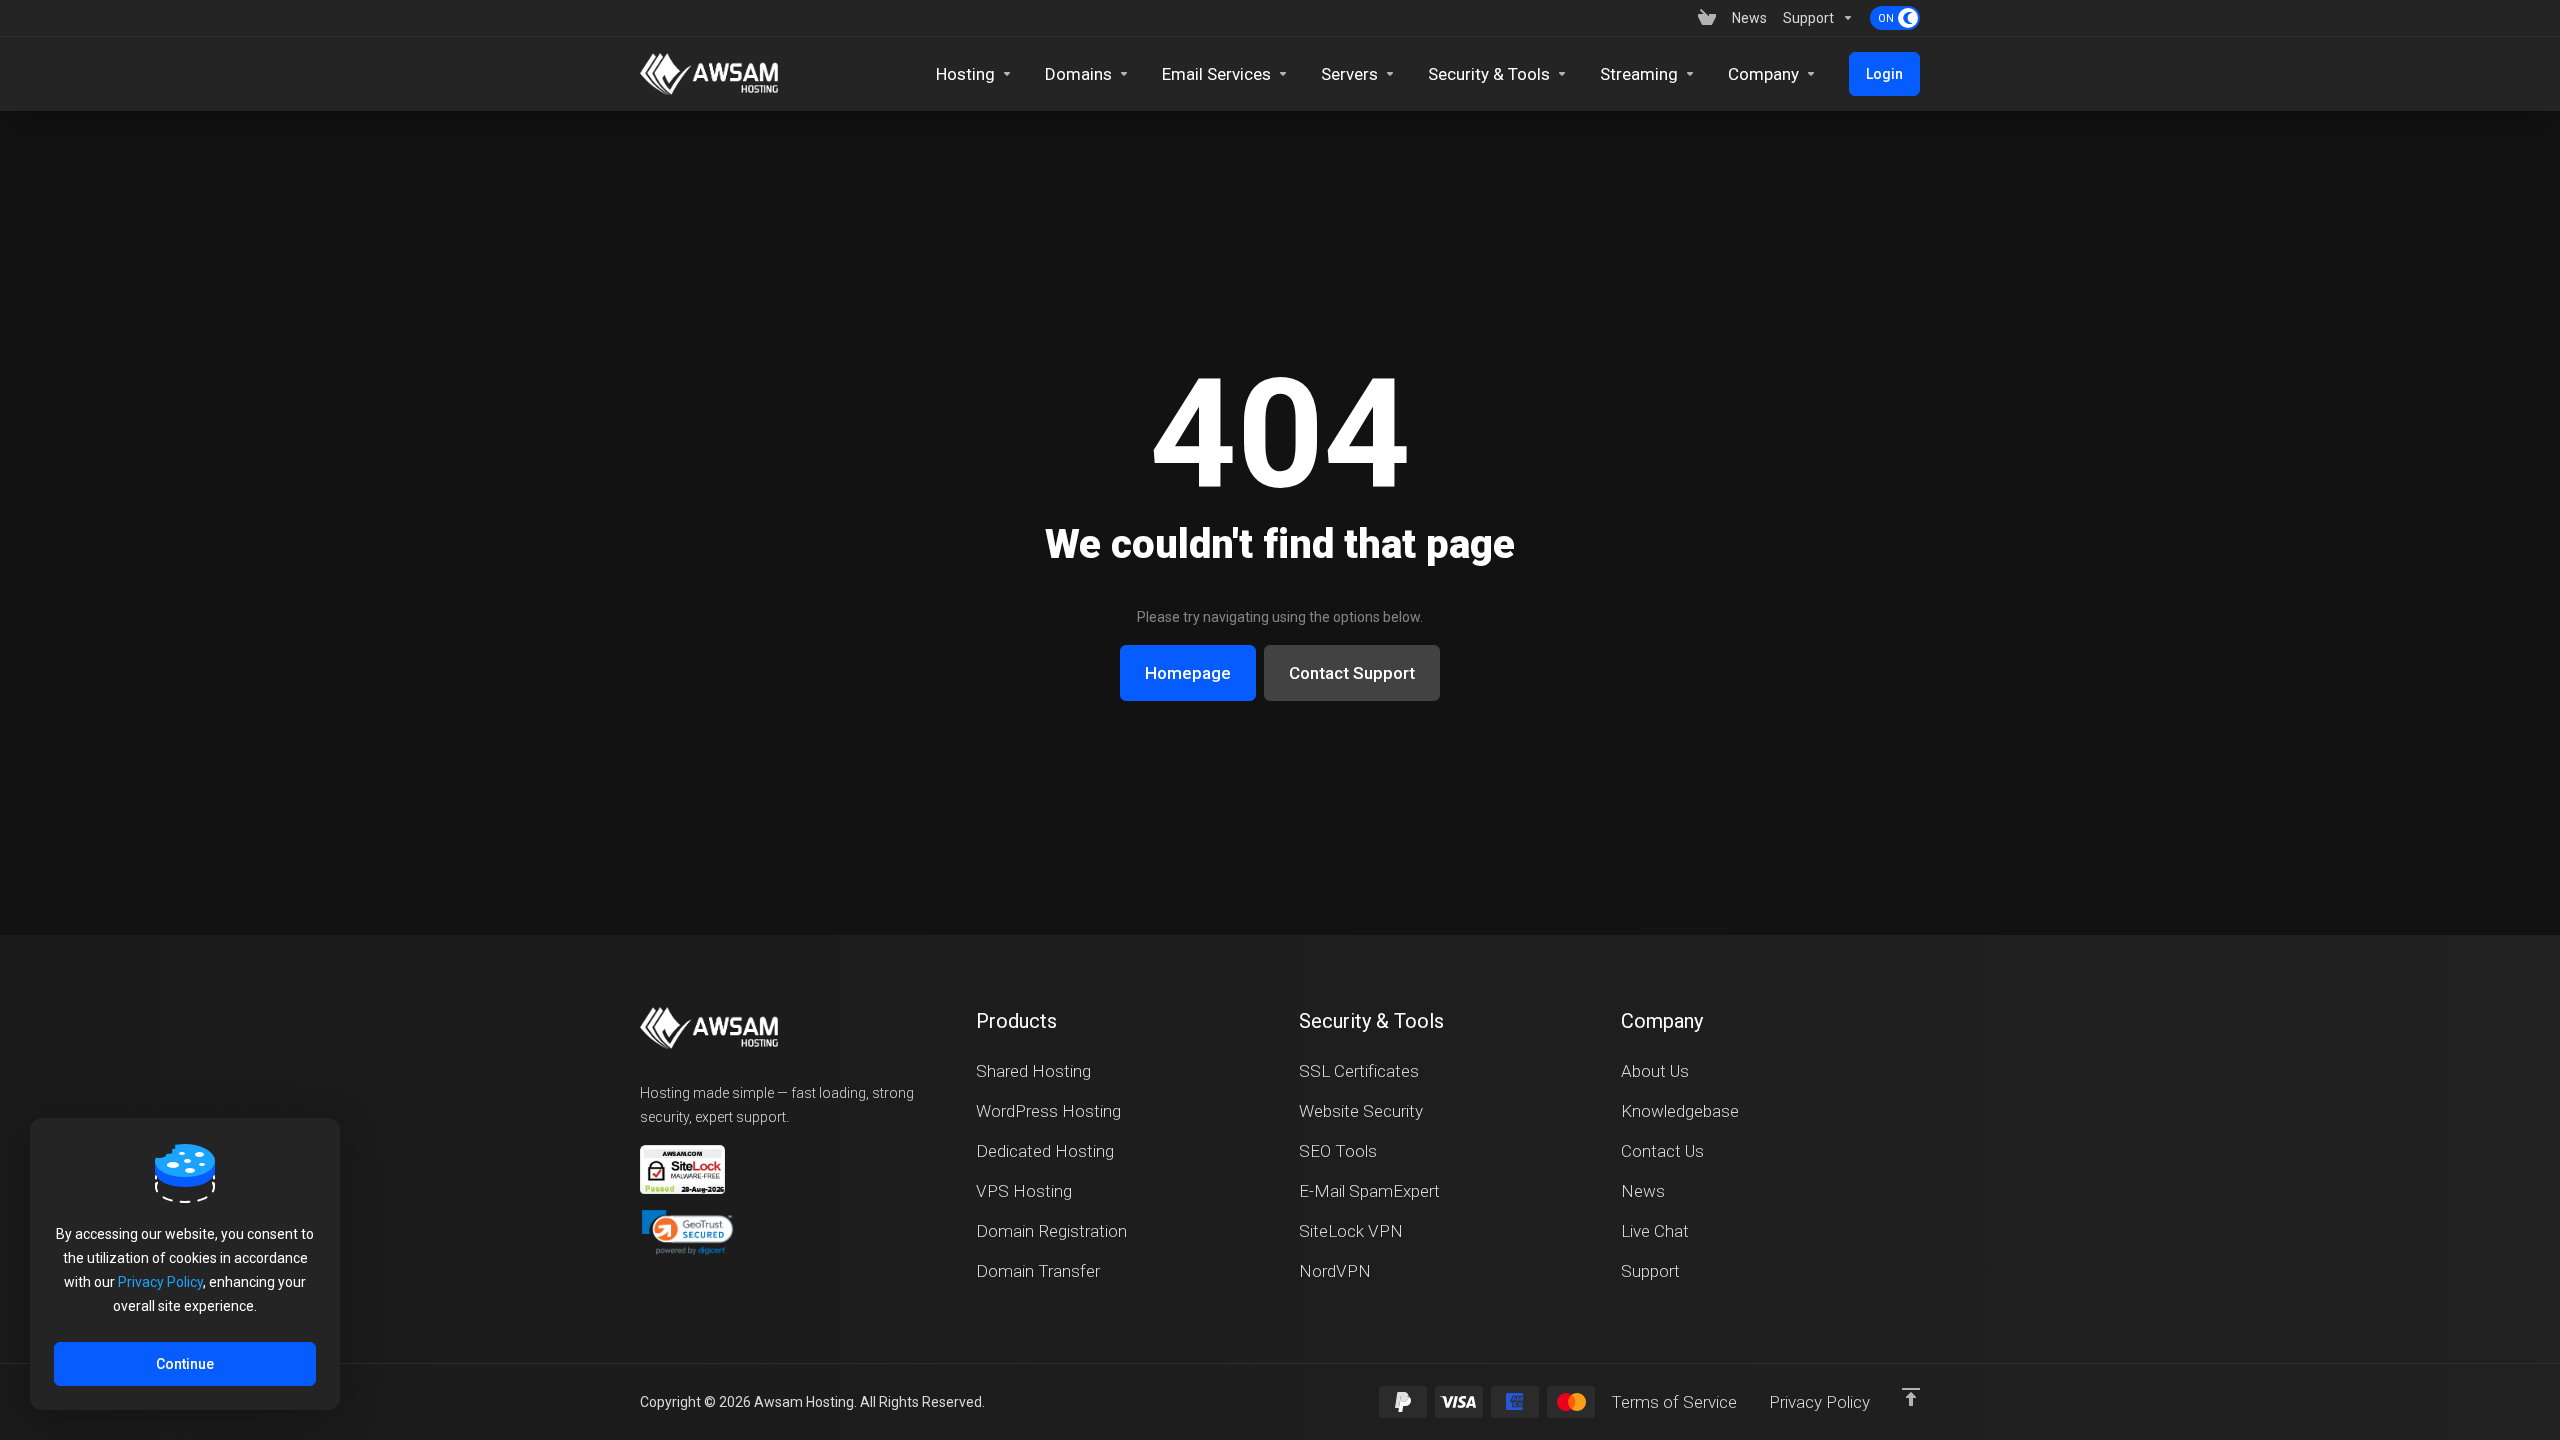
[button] (687, 1233)
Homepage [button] (1188, 673)
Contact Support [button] (1352, 673)
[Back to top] (1911, 1397)
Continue (185, 1364)
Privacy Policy (160, 1282)
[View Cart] (1707, 18)
